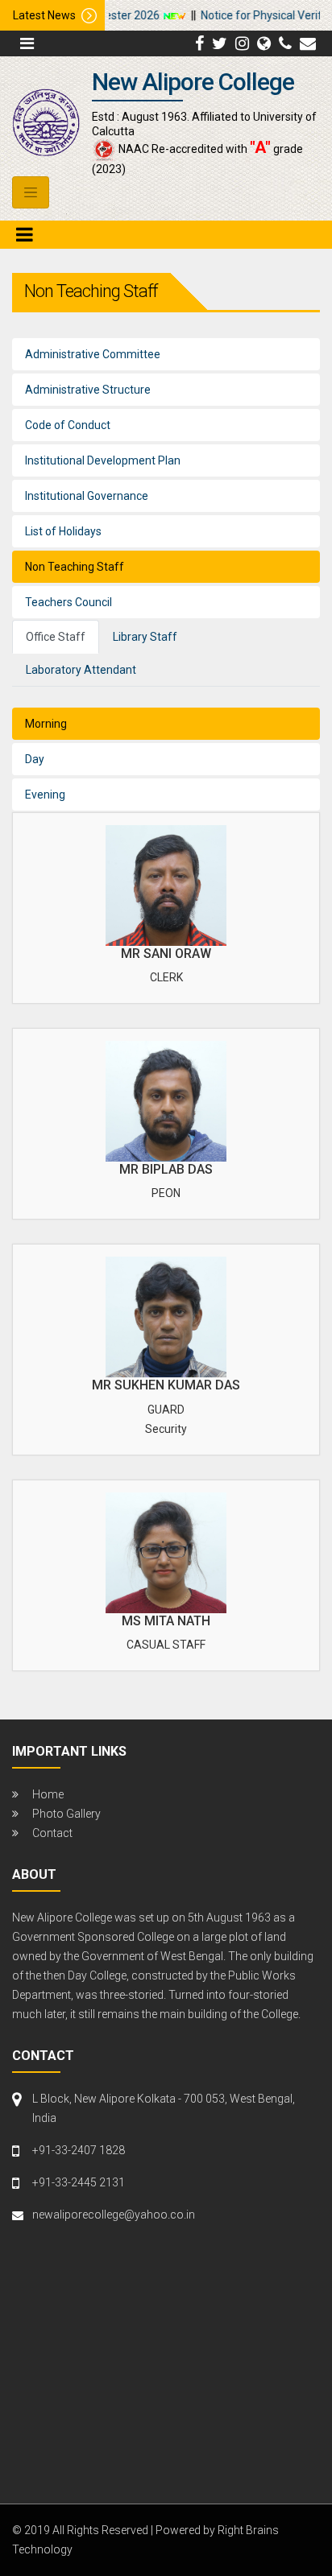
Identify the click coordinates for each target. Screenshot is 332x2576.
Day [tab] (35, 759)
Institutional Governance (87, 496)
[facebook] (199, 43)
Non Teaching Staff (75, 567)
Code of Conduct (68, 425)
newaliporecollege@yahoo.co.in (114, 2215)
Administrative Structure (88, 390)
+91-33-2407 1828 (79, 2150)
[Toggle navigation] (31, 192)
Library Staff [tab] (145, 637)
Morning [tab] (46, 724)
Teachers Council (68, 602)
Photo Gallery (66, 1814)
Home (48, 1794)
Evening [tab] (45, 795)
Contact (52, 1833)
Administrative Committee (93, 354)
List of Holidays (63, 531)
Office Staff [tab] (56, 637)
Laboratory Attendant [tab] (81, 670)
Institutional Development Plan (103, 460)
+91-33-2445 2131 (79, 2182)
